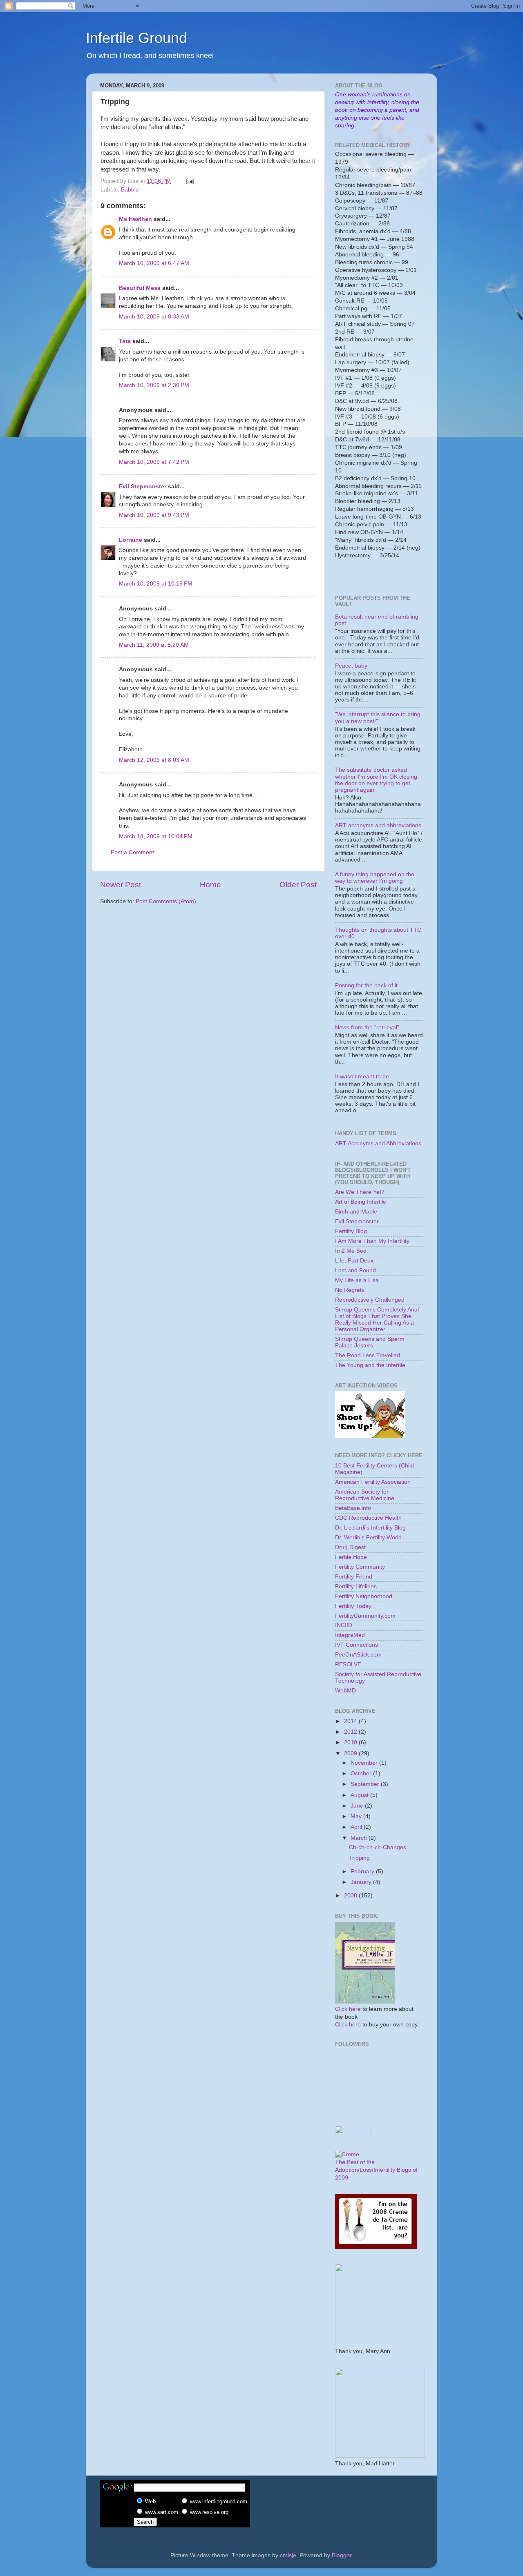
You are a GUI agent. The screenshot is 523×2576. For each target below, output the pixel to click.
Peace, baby (351, 666)
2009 (351, 1753)
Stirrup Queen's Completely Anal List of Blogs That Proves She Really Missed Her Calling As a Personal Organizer (377, 1320)
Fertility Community (360, 1567)
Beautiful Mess (140, 288)
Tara (125, 341)
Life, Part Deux (354, 1261)
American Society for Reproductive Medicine (365, 1495)
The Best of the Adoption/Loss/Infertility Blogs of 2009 (376, 2170)
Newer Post (121, 885)
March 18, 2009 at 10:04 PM (156, 836)
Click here (348, 2009)
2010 (351, 1742)
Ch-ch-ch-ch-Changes (378, 1847)
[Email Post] (189, 181)
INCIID (344, 1625)
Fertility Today (353, 1606)
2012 (351, 1732)
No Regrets (350, 1290)
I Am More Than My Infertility (372, 1241)
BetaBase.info (353, 1508)
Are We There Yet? (360, 1192)
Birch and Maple (356, 1212)
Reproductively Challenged (370, 1300)
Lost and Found (355, 1270)
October (362, 1773)
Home (210, 885)
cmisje (288, 2555)
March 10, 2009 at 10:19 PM (156, 584)
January (362, 1882)
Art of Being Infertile (361, 1202)
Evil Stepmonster (143, 486)
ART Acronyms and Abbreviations (378, 1143)
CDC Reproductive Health (368, 1518)
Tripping (359, 1858)
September (366, 1784)
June (358, 1806)
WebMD (345, 1691)
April (357, 1827)
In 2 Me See (351, 1251)
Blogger (342, 2555)
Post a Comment (132, 852)
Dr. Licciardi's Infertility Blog (370, 1528)
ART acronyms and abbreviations (378, 825)
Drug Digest (350, 1547)
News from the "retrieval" (367, 1028)
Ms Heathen (135, 219)
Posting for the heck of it (366, 985)
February (363, 1871)
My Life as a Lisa (357, 1280)
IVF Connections (356, 1645)
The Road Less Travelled (368, 1355)
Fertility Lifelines (356, 1586)
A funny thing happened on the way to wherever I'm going (375, 878)
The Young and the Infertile (370, 1365)
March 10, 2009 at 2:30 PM (154, 385)
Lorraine (131, 540)
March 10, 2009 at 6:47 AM (154, 263)
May (357, 1816)
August (360, 1795)
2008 (351, 1896)
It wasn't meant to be (362, 1076)
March (360, 1838)
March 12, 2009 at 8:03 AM (154, 760)
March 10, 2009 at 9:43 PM (154, 515)
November (365, 1763)
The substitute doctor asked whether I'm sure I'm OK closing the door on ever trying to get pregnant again (376, 780)
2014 (351, 1721)
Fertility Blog (351, 1231)
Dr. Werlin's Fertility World (368, 1537)
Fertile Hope (351, 1557)
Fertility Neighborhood (364, 1596)
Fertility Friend (354, 1577)
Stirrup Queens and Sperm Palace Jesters (370, 1342)
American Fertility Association (373, 1482)
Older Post (298, 885)
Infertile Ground (136, 38)
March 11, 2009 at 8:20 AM (154, 645)
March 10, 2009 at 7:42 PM (154, 462)
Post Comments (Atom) (166, 901)
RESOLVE (348, 1664)
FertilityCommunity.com (365, 1616)
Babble (130, 190)
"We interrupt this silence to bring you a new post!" (378, 718)
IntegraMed (350, 1635)
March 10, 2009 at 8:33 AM (154, 317)
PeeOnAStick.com (358, 1655)
